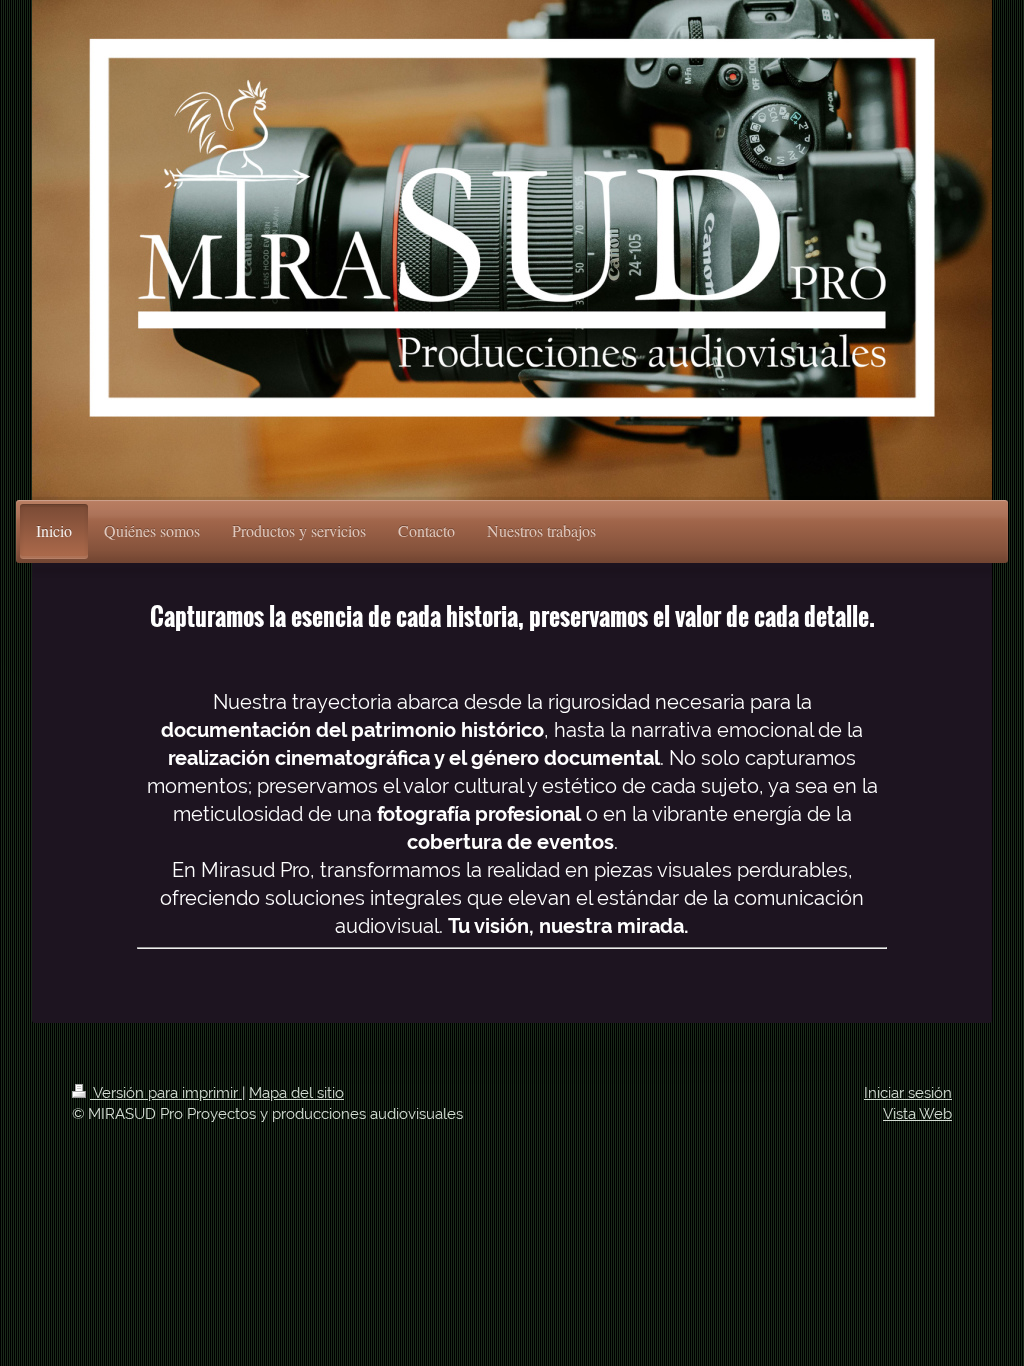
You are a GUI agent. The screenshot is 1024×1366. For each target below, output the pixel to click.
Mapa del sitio (296, 1093)
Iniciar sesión (908, 1093)
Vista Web (917, 1114)
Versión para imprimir (166, 1093)
